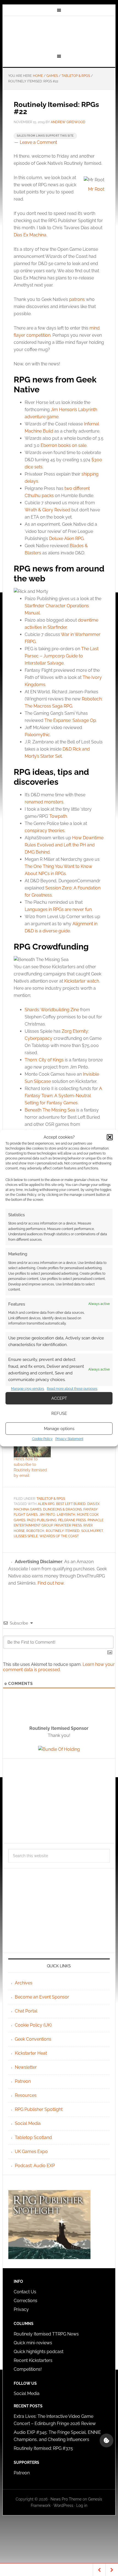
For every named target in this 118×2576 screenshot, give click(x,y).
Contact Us (25, 2292)
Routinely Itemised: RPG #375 (43, 2448)
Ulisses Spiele (26, 1536)
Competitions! (28, 2369)
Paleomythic (37, 735)
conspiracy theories (45, 831)
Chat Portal (26, 2011)
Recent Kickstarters (34, 2360)
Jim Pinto (47, 1515)
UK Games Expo (31, 2152)
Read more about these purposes (72, 1389)
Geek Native (59, 34)
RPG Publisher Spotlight (39, 2109)
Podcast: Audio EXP (35, 2166)
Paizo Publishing (42, 1520)
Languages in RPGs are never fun (58, 909)
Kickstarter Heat (31, 2053)
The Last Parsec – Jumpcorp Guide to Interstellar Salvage (62, 656)
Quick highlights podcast (39, 2352)
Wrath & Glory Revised (47, 510)
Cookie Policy (42, 1439)
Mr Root (96, 189)
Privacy (21, 2309)
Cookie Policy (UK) (33, 2025)
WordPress (63, 2505)
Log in (82, 2505)
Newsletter (26, 2067)
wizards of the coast (59, 1536)
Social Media (28, 2123)
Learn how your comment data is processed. (59, 1667)
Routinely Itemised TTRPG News (46, 2334)
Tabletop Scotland (33, 2137)
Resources (26, 2095)
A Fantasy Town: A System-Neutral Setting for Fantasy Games (63, 1096)
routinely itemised (63, 1531)
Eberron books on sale (64, 445)
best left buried (71, 1504)
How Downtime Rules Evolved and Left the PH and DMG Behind (64, 845)
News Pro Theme (66, 2499)
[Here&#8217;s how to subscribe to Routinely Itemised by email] (32, 1446)
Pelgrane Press (72, 1520)
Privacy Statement (69, 1439)
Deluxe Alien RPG (66, 539)
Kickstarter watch (82, 981)
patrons (77, 299)
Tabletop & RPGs (51, 1499)
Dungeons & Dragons (62, 1509)
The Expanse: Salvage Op (70, 720)
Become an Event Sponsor (42, 1997)
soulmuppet (92, 1531)
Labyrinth (66, 1515)
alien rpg (46, 1504)
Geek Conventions (33, 2039)
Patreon (23, 2081)
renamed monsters (44, 802)
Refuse (59, 1414)
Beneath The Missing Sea (50, 1110)
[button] (110, 1137)
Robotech (35, 1531)
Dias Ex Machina (30, 235)
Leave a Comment (38, 142)
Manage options (59, 1429)
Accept (59, 1398)
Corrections (26, 2301)
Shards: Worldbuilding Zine (52, 1010)
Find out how (51, 1583)
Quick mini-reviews (33, 2343)
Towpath (58, 816)
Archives (24, 1983)
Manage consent (106, 2440)
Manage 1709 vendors (28, 1389)
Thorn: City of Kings (44, 1060)
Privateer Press (68, 1525)
